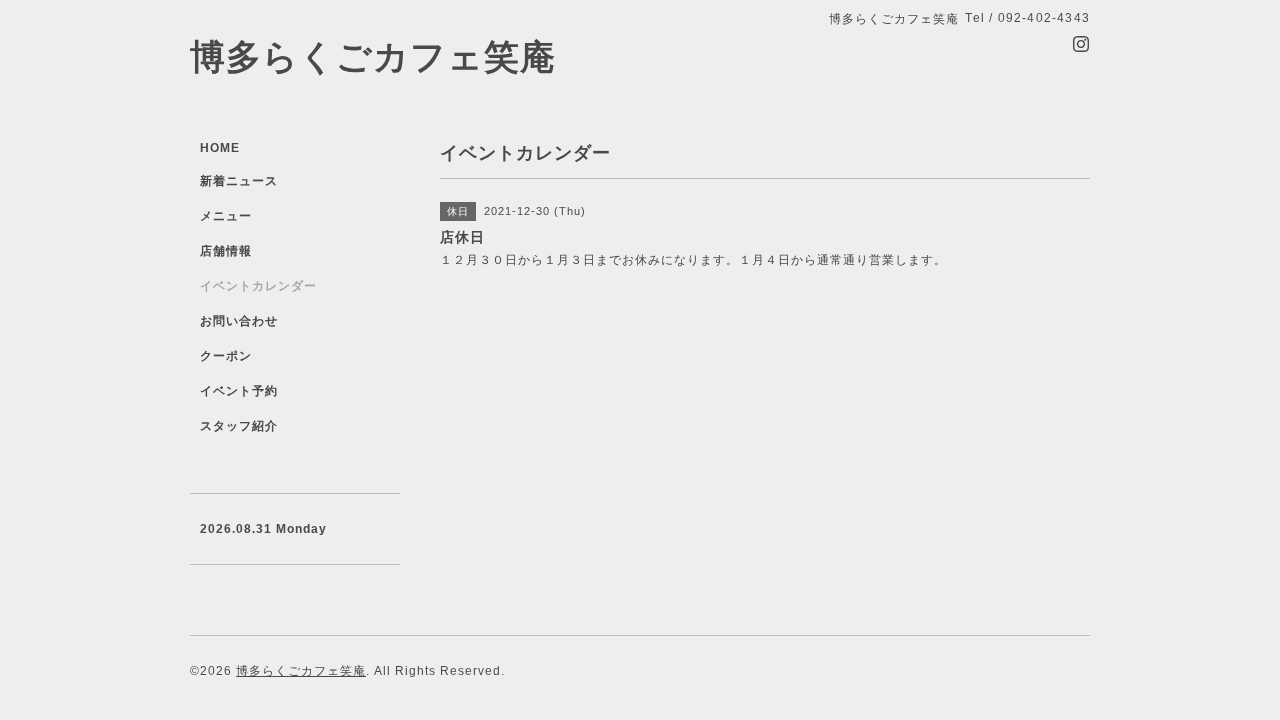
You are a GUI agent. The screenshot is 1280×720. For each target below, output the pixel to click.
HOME (220, 148)
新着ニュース (239, 181)
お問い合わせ (239, 321)
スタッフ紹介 (239, 426)
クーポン (226, 356)
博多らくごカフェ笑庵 (373, 56)
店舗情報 (226, 251)
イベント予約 (239, 391)
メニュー (226, 216)
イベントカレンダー (258, 286)
